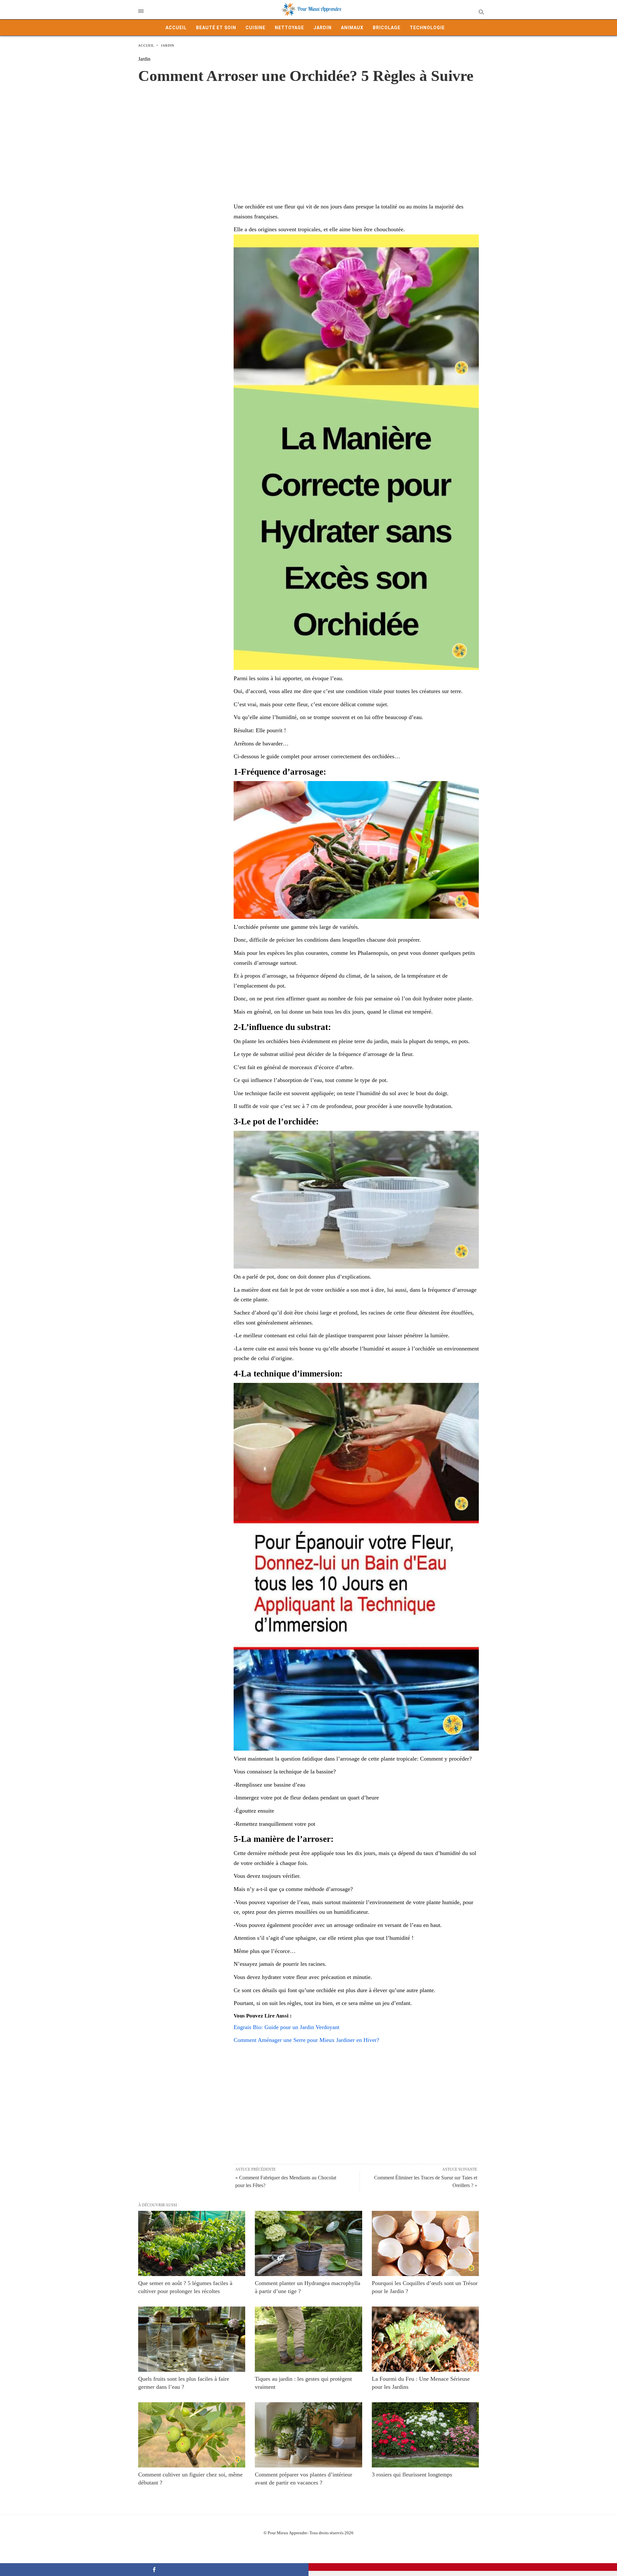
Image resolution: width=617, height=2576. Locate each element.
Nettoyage (289, 28)
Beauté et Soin (216, 28)
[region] (308, 136)
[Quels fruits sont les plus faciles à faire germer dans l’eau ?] (192, 2339)
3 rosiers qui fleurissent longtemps (412, 2475)
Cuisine (255, 28)
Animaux (352, 28)
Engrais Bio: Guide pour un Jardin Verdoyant (286, 2027)
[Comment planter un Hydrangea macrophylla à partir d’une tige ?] (308, 2243)
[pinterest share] (463, 2567)
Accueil (176, 28)
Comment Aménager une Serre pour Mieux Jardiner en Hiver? (306, 2040)
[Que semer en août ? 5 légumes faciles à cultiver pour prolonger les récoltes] (192, 2243)
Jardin (322, 28)
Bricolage (387, 28)
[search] (481, 12)
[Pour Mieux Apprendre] (312, 10)
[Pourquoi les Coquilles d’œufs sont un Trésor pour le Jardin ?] (425, 2243)
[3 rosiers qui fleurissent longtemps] (425, 2435)
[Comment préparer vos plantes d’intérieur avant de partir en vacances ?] (308, 2435)
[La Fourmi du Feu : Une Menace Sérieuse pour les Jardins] (425, 2339)
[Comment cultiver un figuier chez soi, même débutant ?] (192, 2435)
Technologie (427, 28)
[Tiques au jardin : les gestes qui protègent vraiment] (308, 2339)
